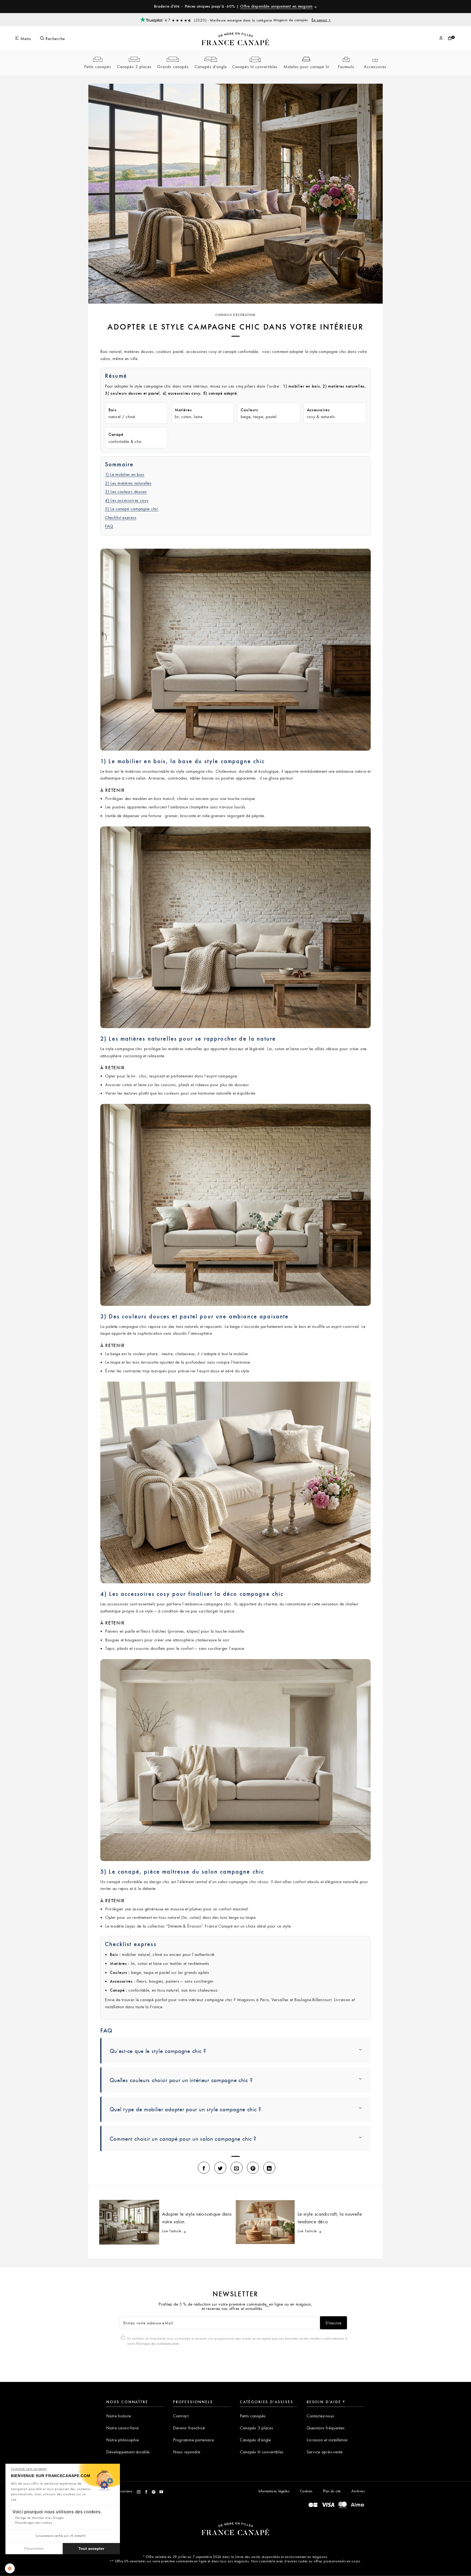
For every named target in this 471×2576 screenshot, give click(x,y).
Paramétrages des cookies (34, 2522)
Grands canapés (173, 67)
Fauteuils (346, 67)
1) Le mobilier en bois (125, 474)
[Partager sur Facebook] (204, 2168)
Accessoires (375, 67)
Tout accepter (91, 2548)
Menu (25, 38)
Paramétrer (34, 2548)
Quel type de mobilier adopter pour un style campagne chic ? (185, 2109)
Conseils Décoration (235, 315)
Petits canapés (98, 67)
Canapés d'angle (211, 67)
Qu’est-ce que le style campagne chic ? (158, 2051)
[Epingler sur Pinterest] (253, 2168)
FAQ (109, 526)
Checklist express (121, 517)
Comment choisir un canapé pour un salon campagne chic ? (183, 2139)
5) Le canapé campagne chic (132, 509)
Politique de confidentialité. (158, 2344)
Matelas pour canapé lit (306, 67)
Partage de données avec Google (40, 2518)
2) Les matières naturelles (128, 483)
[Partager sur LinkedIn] (269, 2168)
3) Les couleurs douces (126, 491)
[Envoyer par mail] (237, 2168)
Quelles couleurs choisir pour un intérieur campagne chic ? (181, 2080)
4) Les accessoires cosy (127, 500)
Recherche (55, 38)
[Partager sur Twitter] (220, 2168)
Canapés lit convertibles (255, 67)
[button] (10, 2568)
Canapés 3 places (134, 67)
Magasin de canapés (302, 20)
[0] (450, 38)
